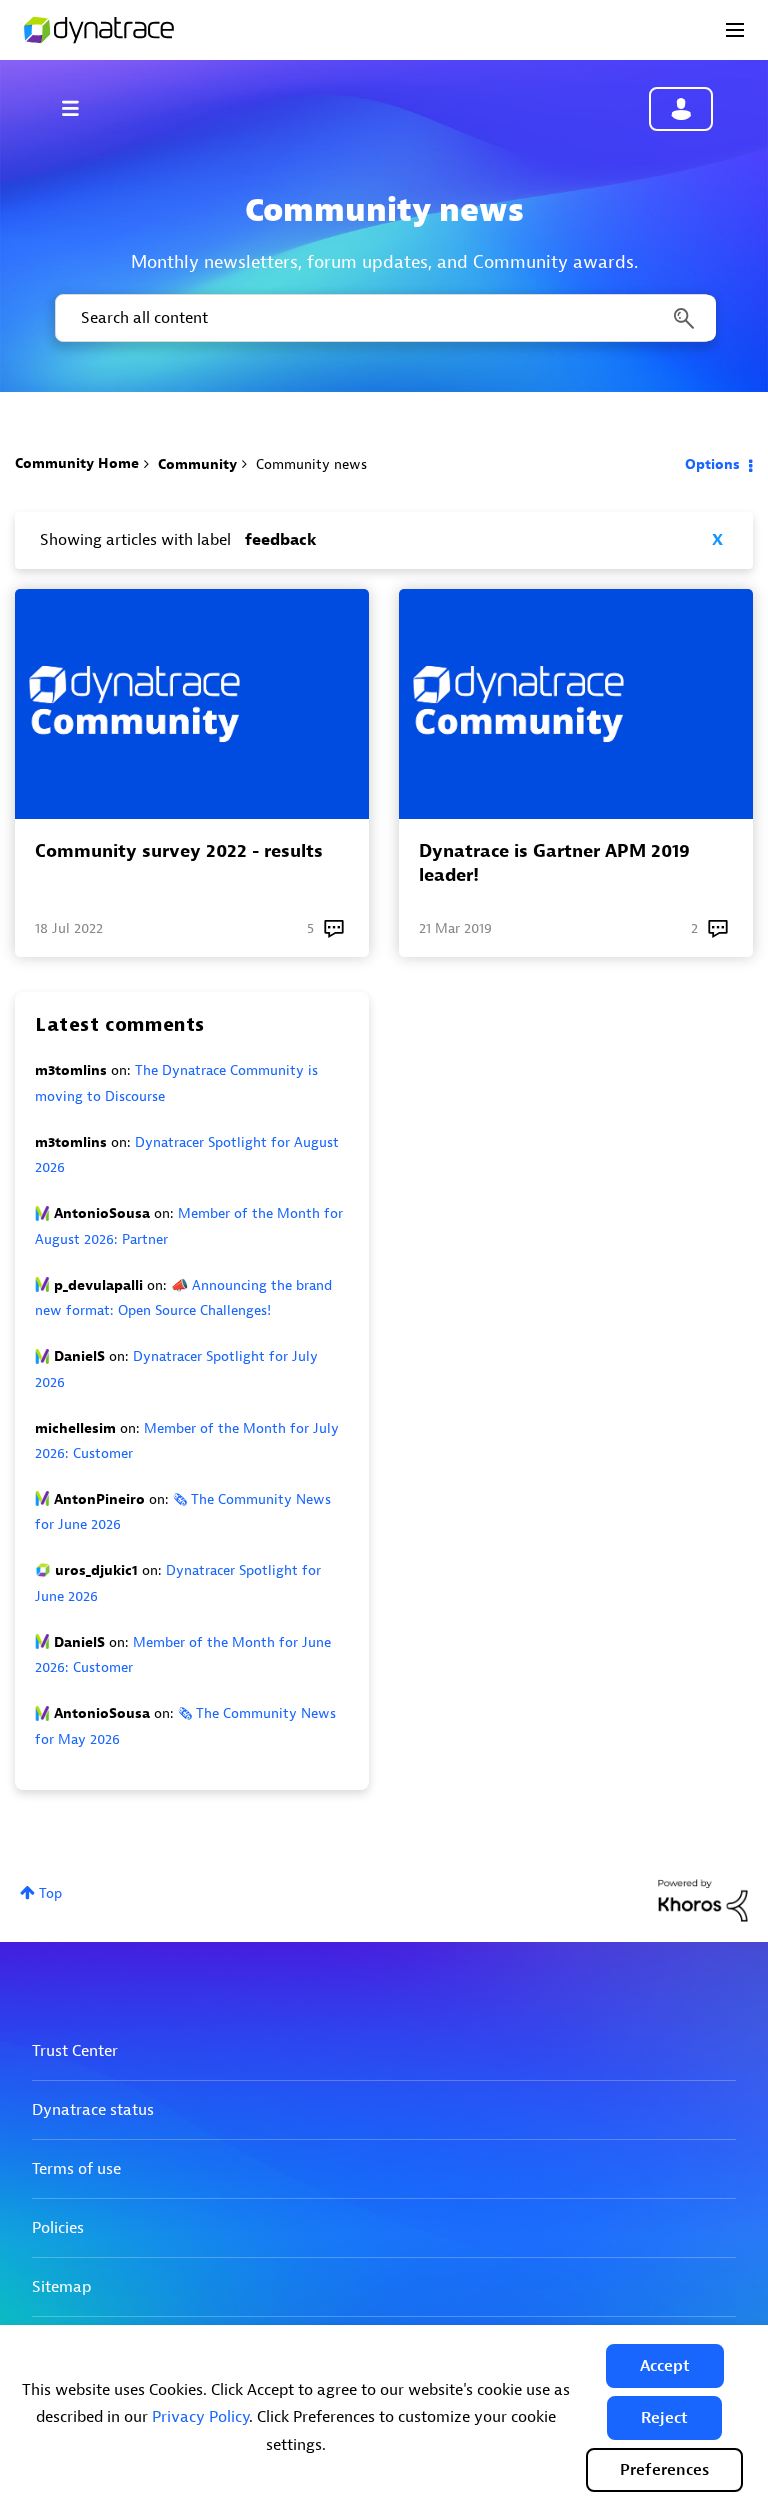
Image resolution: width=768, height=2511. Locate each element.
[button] (665, 2366)
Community (197, 464)
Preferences (664, 2470)
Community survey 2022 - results (179, 851)
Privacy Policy (200, 2417)
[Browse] (80, 108)
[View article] (192, 704)
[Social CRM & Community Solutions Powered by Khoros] (703, 1899)
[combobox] (384, 318)
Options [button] (712, 464)
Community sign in (681, 109)
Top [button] (50, 1893)
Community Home (77, 463)
